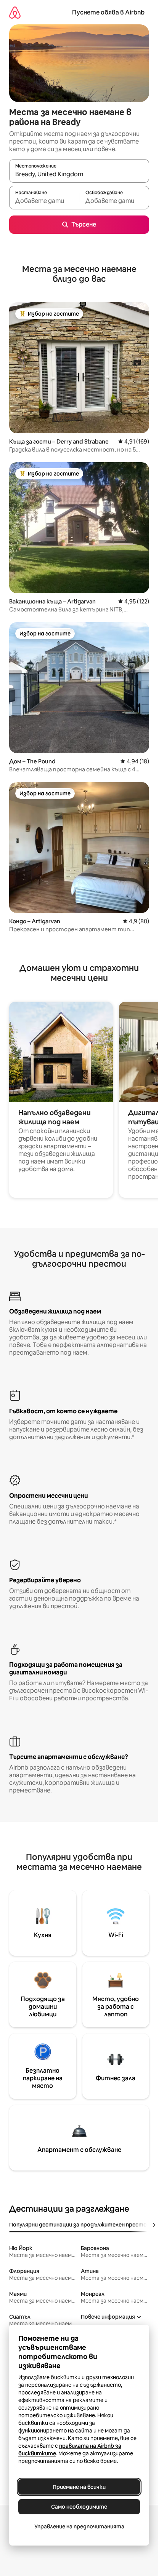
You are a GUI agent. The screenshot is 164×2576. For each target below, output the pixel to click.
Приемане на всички (79, 2487)
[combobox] (79, 174)
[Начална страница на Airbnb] (15, 12)
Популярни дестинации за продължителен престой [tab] (80, 2225)
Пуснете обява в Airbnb (108, 12)
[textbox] (44, 201)
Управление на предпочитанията (79, 2527)
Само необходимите (79, 2507)
